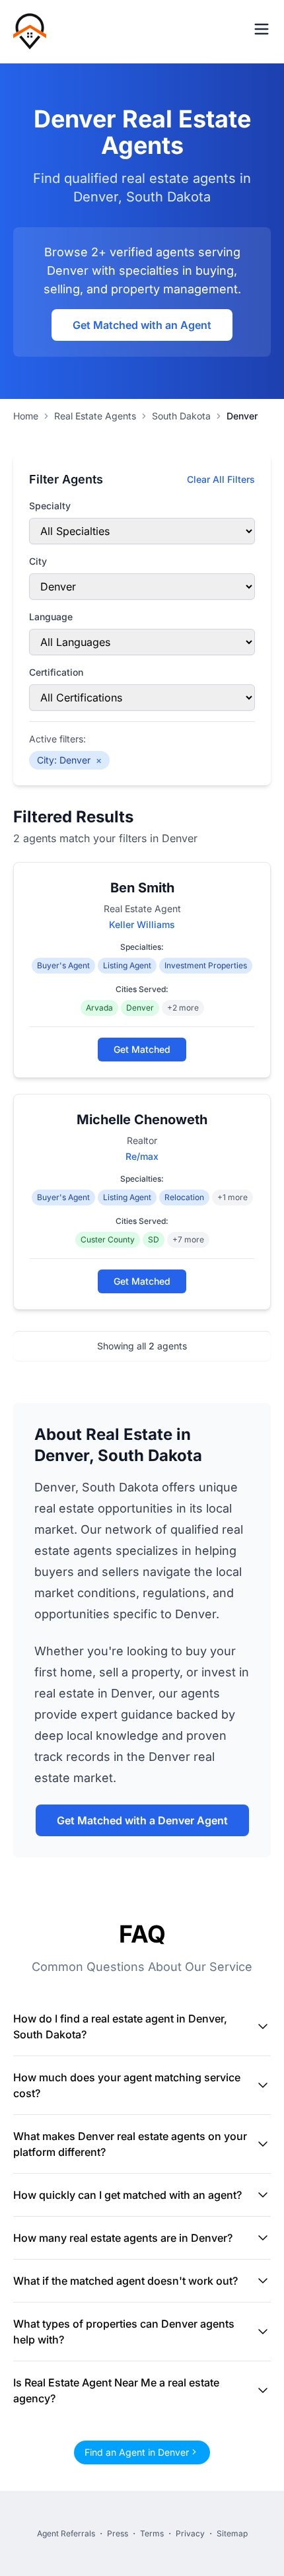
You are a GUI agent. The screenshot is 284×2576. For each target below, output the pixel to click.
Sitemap (232, 2533)
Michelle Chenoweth (142, 1120)
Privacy (190, 2533)
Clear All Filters (221, 479)
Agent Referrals (66, 2533)
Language (51, 617)
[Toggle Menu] (262, 29)
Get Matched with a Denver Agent (142, 1820)
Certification (56, 672)
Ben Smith (142, 888)
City (38, 561)
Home (26, 416)
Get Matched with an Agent (142, 325)
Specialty (50, 506)
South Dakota (181, 416)
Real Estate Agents (95, 416)
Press (118, 2533)
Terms (152, 2533)
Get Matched (142, 1049)
